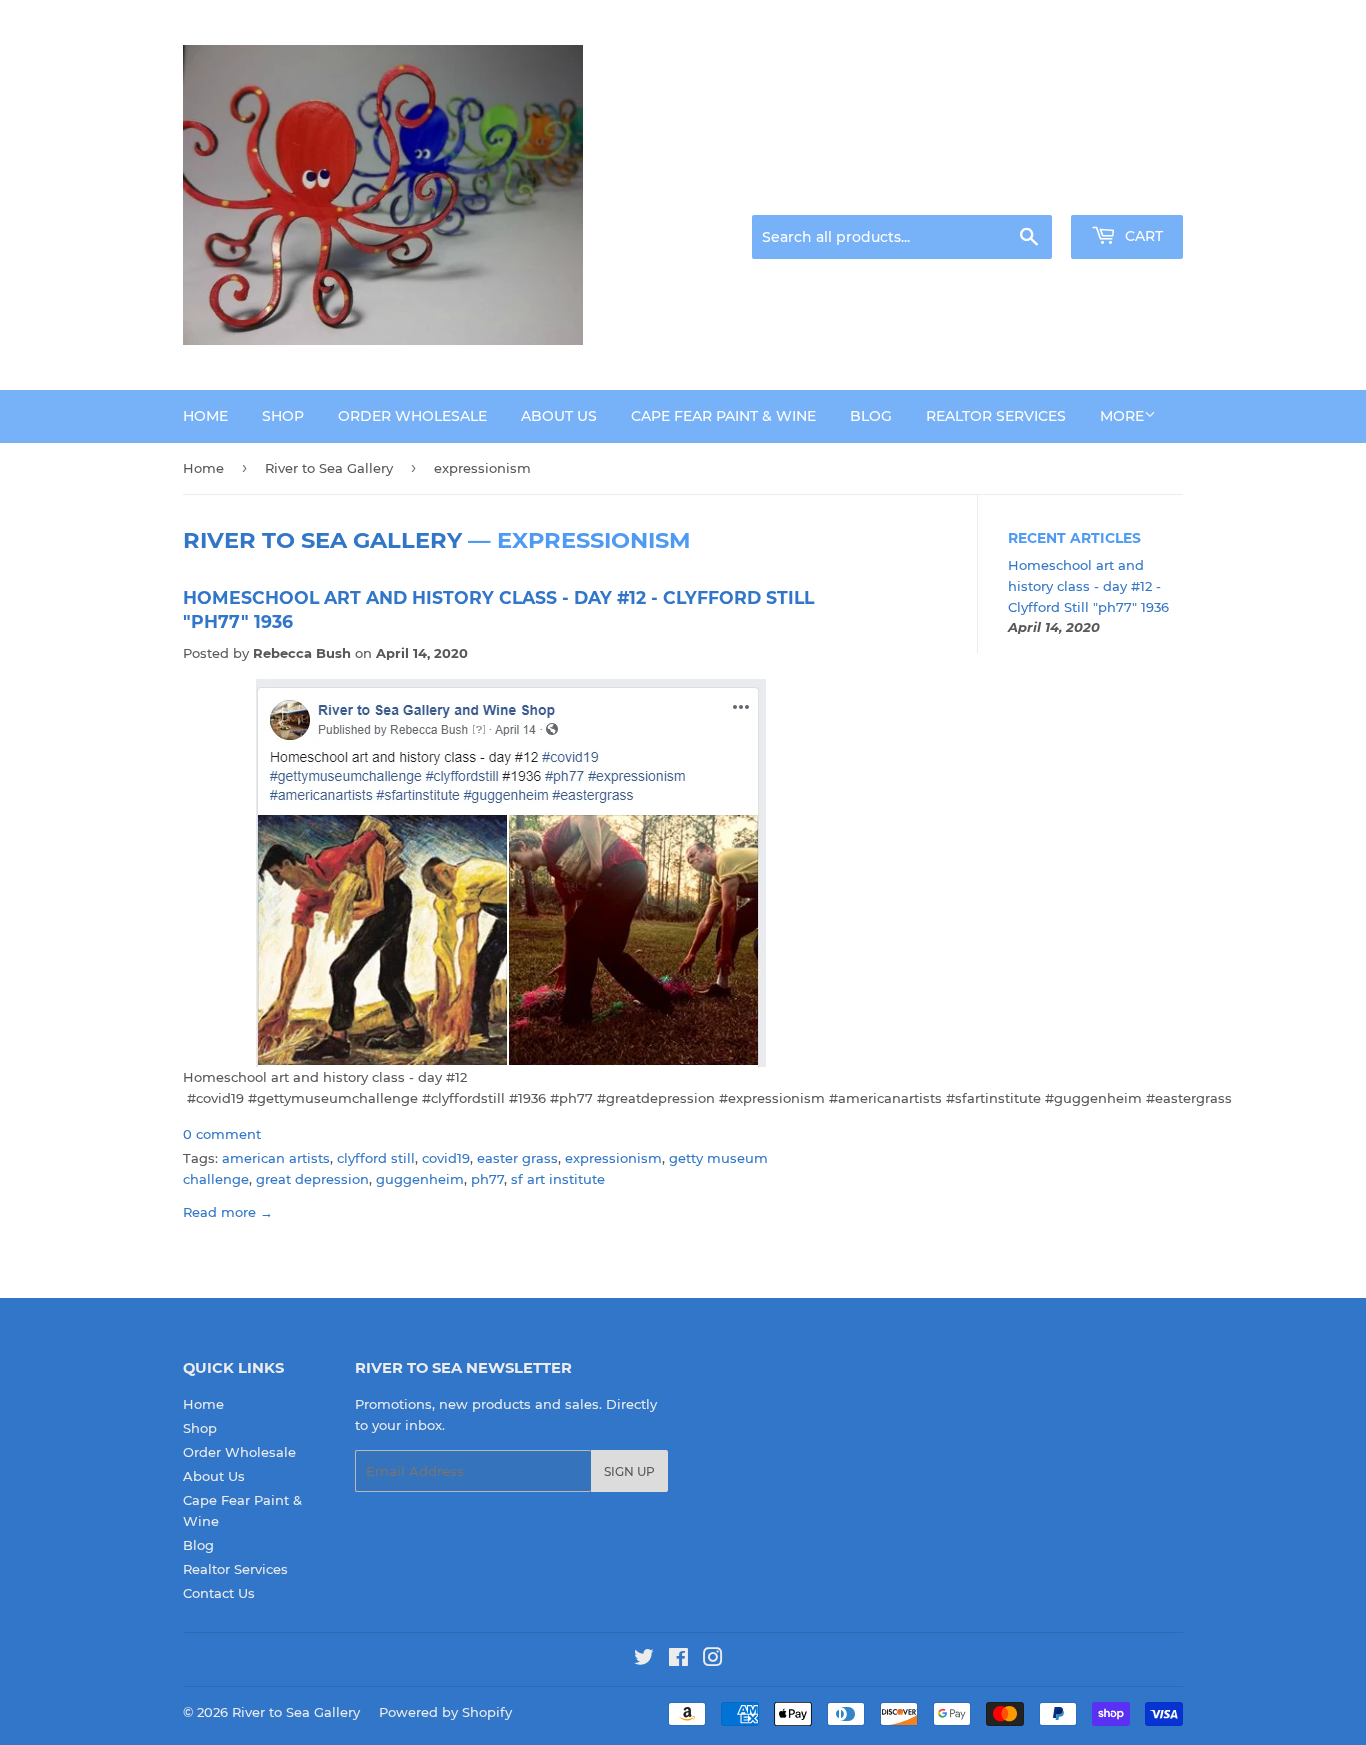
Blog (871, 416)
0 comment (222, 1134)
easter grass (517, 1158)
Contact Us (219, 1593)
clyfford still (376, 1158)
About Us (559, 416)
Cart (1142, 236)
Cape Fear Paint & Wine (723, 416)
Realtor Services (996, 416)
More (1122, 416)
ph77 (487, 1179)
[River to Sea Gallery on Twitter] (644, 1660)
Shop (283, 416)
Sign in (1025, 190)
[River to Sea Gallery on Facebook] (678, 1660)
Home (205, 416)
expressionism (613, 1158)
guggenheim (420, 1179)
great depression (312, 1179)
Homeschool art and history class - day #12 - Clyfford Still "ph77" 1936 (1088, 586)
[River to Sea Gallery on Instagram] (713, 1660)
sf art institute (558, 1179)
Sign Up (629, 1471)
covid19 (446, 1158)
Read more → (228, 1212)
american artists (276, 1158)
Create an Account (1128, 190)
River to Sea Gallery (329, 468)
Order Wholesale (412, 416)
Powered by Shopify (445, 1712)
